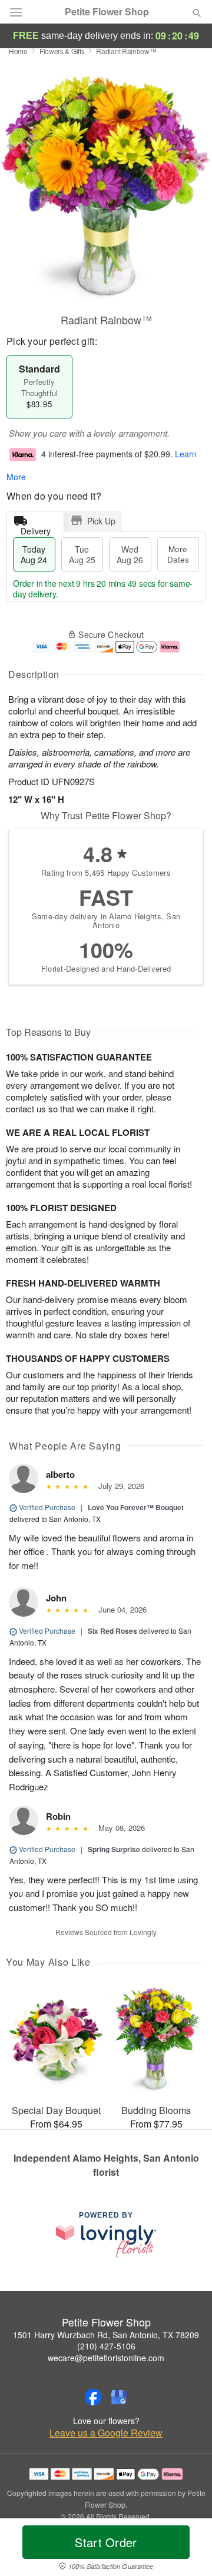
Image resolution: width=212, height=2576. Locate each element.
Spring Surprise (114, 1849)
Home (18, 51)
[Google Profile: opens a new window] (119, 2397)
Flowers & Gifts (62, 51)
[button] (187, 2550)
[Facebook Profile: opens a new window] (93, 2397)
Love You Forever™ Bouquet (136, 1507)
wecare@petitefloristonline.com (106, 2358)
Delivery (36, 528)
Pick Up (101, 521)
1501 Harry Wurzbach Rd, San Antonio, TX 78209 (106, 2335)
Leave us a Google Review (106, 2433)
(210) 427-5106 (106, 2346)
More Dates (178, 554)
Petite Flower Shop (107, 12)
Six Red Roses (112, 1631)
